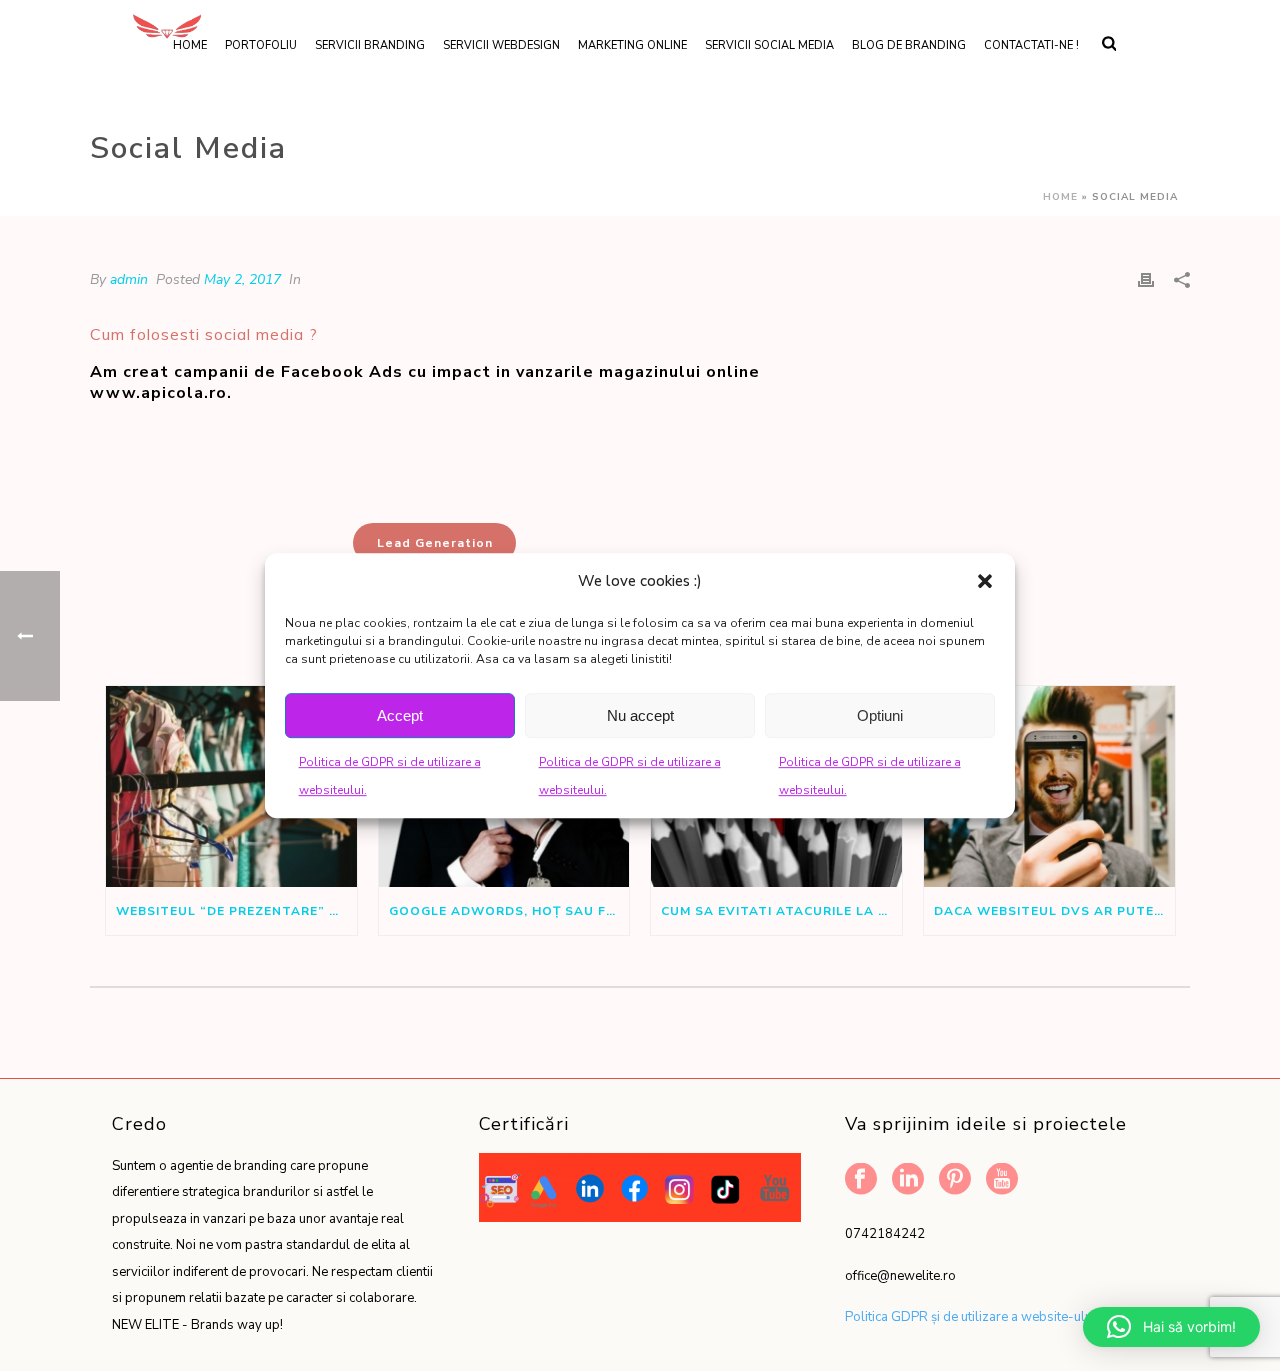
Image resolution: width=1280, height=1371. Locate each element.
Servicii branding (370, 45)
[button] (985, 581)
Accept (400, 715)
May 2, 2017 (242, 279)
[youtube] (1002, 1180)
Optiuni (880, 715)
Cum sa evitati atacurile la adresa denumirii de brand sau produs (781, 911)
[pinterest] (955, 1180)
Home (1060, 197)
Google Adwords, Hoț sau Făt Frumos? (509, 911)
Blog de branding (909, 45)
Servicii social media (769, 45)
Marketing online (632, 45)
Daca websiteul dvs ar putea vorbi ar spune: (1054, 911)
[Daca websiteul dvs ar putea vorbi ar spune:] (1049, 786)
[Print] (1146, 279)
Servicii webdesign (501, 45)
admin (129, 279)
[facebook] (861, 1180)
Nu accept (640, 715)
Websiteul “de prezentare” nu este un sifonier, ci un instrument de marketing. (236, 911)
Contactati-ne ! (1031, 45)
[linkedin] (908, 1180)
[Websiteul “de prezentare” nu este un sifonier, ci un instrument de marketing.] (231, 786)
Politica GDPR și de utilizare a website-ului (970, 1317)
